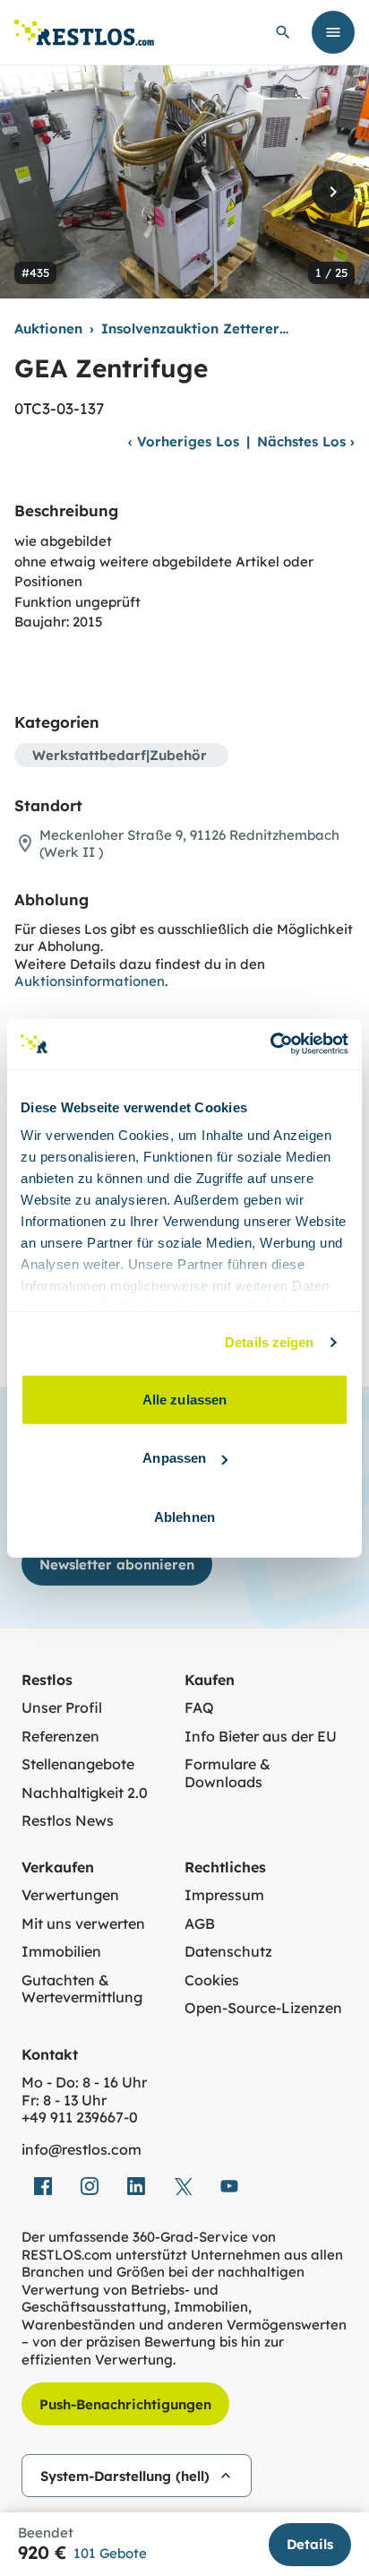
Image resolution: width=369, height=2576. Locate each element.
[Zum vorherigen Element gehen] (36, 192)
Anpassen (174, 1458)
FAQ (199, 1708)
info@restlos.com (82, 2150)
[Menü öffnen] (333, 32)
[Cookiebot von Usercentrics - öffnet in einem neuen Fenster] (270, 1044)
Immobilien (61, 1952)
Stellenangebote (78, 1764)
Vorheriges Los (184, 441)
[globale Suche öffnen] (283, 32)
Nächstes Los (306, 441)
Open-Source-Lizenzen (263, 2008)
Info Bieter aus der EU (261, 1737)
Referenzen (60, 1737)
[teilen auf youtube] (229, 2186)
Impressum (224, 1895)
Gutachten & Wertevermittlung (82, 1989)
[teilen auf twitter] (183, 2186)
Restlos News (68, 1821)
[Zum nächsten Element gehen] (333, 192)
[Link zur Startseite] (84, 33)
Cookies (212, 1980)
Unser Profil (62, 1708)
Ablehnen (184, 1516)
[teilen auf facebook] (43, 2186)
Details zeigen (269, 1342)
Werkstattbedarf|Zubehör (120, 755)
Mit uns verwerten (83, 1924)
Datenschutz (228, 1952)
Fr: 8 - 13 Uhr (64, 2101)
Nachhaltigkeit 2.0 (85, 1793)
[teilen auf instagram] (90, 2186)
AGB (200, 1924)
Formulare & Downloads (227, 1773)
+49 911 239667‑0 (80, 2118)
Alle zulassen (184, 1399)
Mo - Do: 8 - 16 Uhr (84, 2083)
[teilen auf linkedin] (136, 2186)
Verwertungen (70, 1895)
